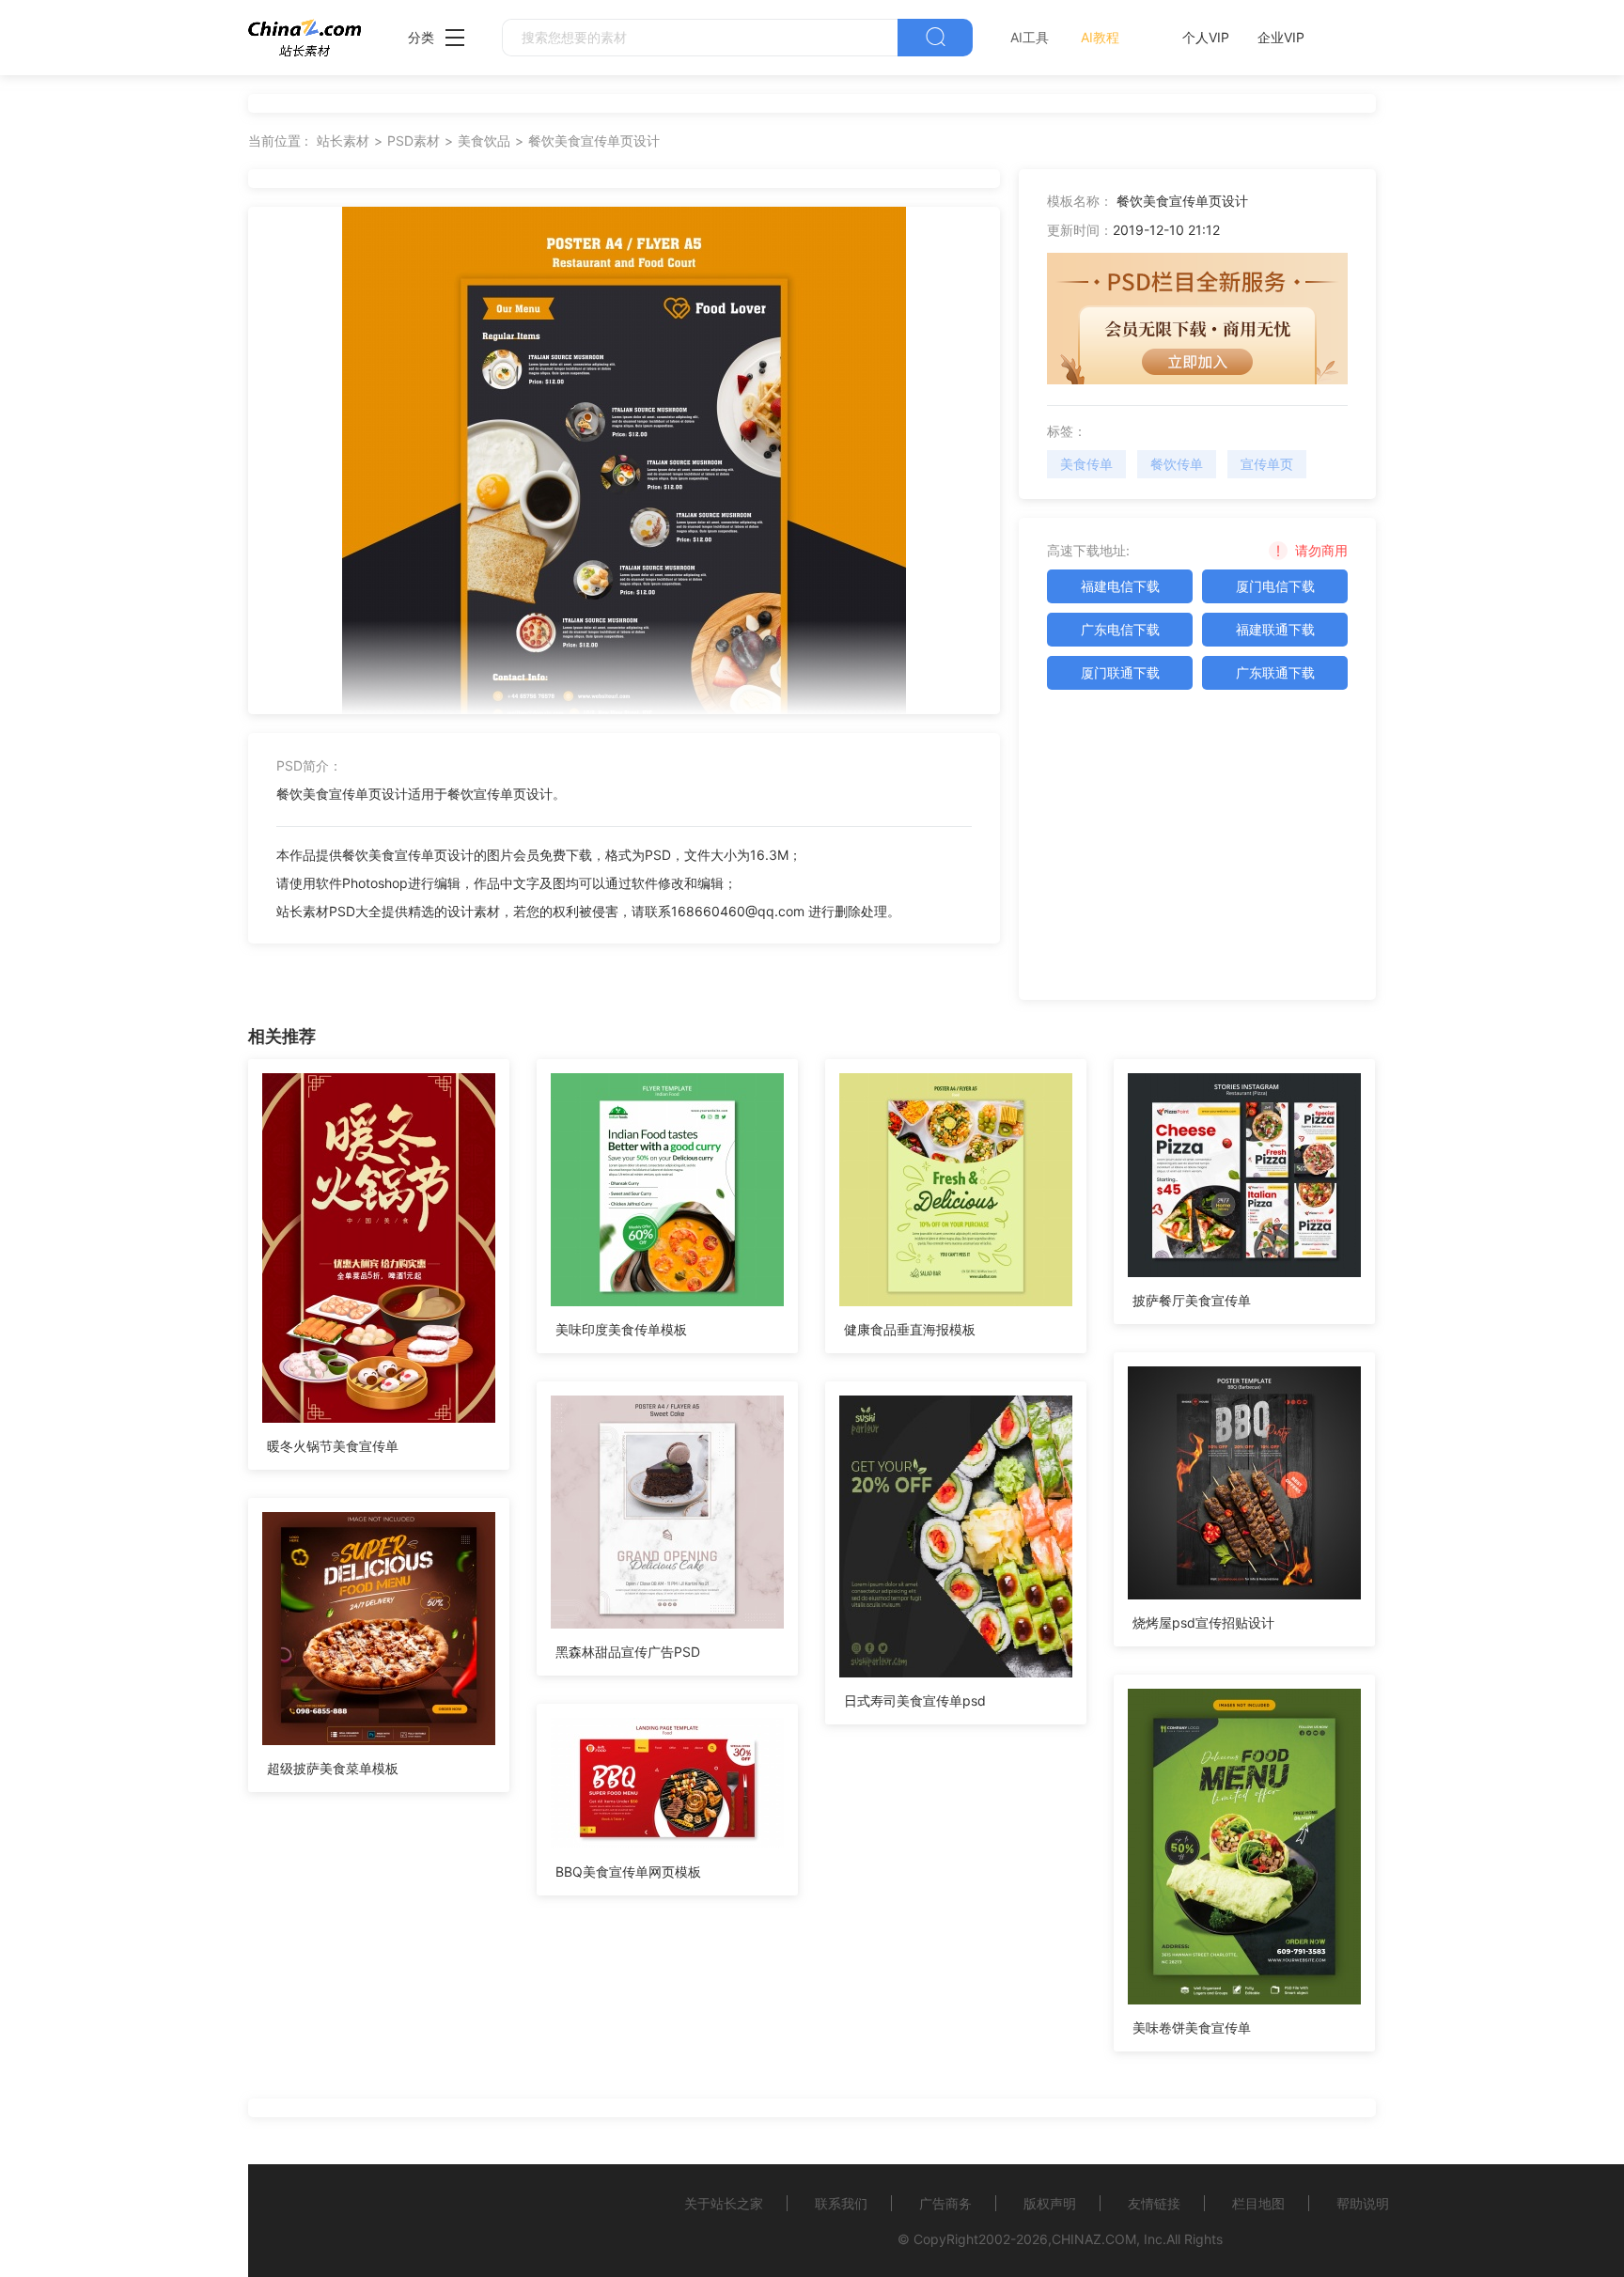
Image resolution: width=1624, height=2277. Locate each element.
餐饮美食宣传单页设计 (594, 140)
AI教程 (1100, 37)
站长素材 (343, 140)
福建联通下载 (1275, 629)
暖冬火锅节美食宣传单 (333, 1446)
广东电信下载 (1120, 629)
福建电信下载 (1120, 586)
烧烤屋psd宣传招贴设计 (1203, 1622)
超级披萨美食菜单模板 (333, 1768)
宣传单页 (1267, 464)
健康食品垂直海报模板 (910, 1329)
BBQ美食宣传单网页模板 (628, 1872)
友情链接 (1154, 2203)
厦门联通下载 (1120, 672)
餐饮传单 (1177, 464)
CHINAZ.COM (1094, 2239)
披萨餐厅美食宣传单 (1192, 1300)
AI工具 (1030, 37)
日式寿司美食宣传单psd (915, 1700)
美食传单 (1086, 464)
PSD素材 (414, 140)
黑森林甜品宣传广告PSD (628, 1652)
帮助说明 (1363, 2203)
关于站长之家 (724, 2203)
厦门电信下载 (1275, 586)
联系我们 (841, 2203)
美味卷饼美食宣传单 (1192, 2027)
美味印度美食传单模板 (621, 1329)
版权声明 (1050, 2203)
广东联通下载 (1275, 672)
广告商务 (945, 2203)
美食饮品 (484, 140)
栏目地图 (1258, 2203)
